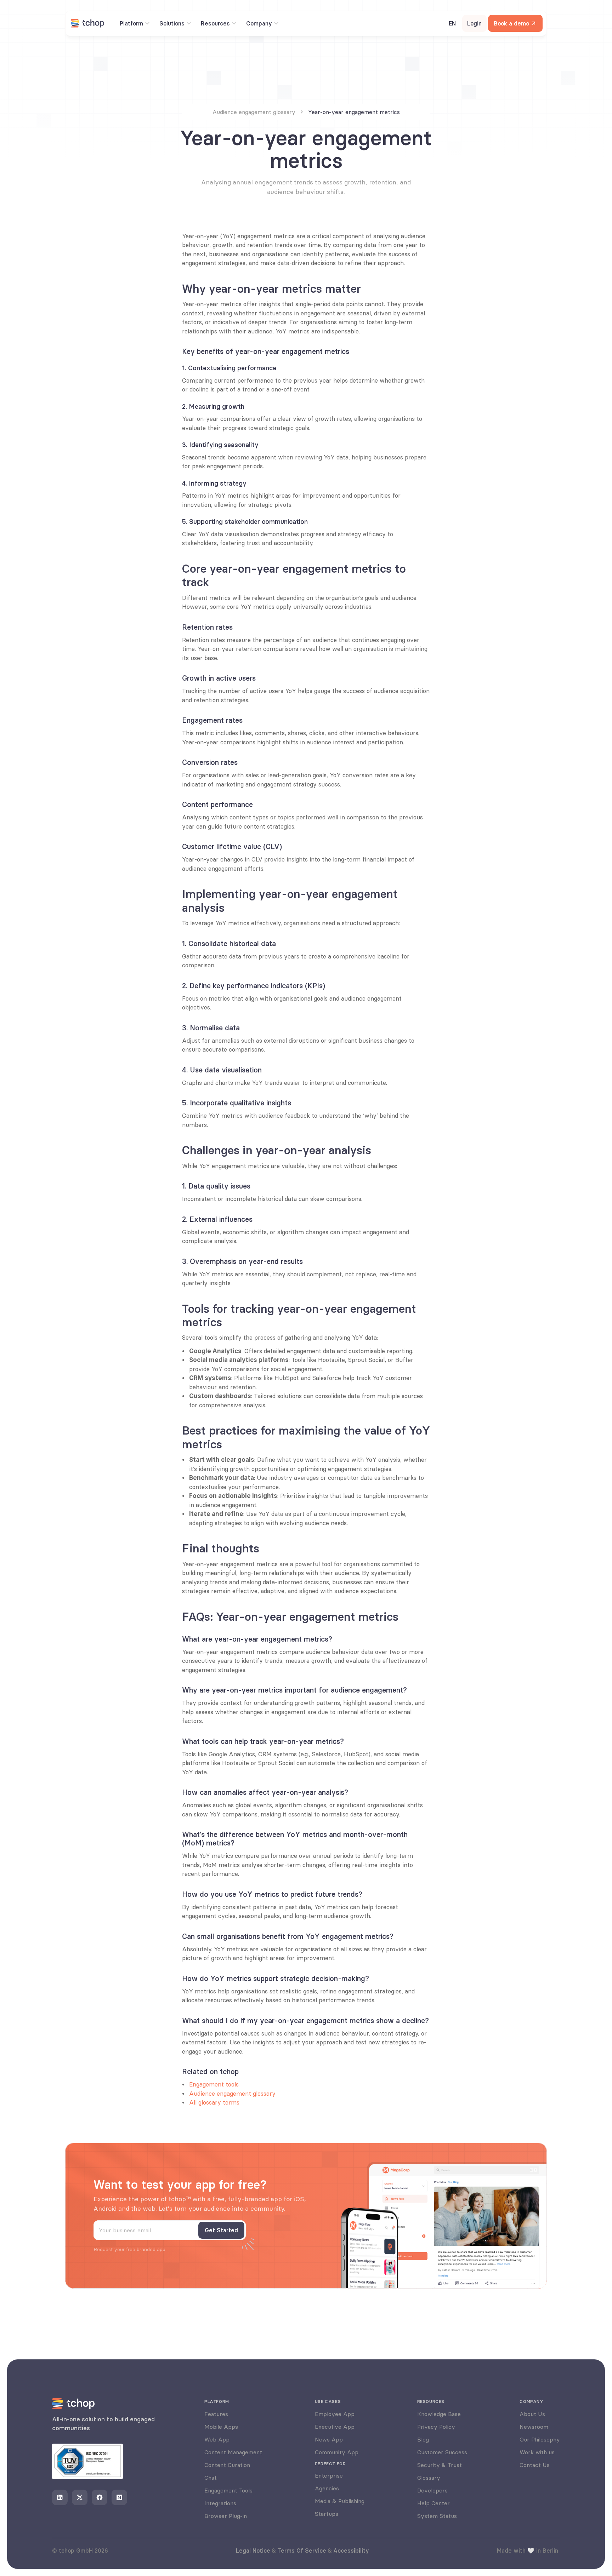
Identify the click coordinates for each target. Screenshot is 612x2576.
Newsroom (534, 2427)
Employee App (335, 2414)
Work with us (537, 2452)
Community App (337, 2452)
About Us (532, 2414)
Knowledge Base (439, 2414)
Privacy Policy (436, 2427)
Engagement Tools (228, 2490)
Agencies (327, 2488)
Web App (217, 2439)
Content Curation (227, 2465)
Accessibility (351, 2551)
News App (329, 2439)
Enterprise (329, 2475)
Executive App (335, 2427)
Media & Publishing (340, 2501)
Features (216, 2414)
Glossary (429, 2478)
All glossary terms (214, 2102)
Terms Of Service (302, 2551)
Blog (423, 2439)
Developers (432, 2490)
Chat (211, 2478)
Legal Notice (253, 2551)
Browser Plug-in (226, 2516)
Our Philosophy (540, 2439)
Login (474, 23)
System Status (437, 2516)
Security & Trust (440, 2465)
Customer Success (442, 2452)
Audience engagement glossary (232, 2094)
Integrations (220, 2503)
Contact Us (535, 2465)
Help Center (433, 2503)
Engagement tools (214, 2084)
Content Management (233, 2452)
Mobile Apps (221, 2427)
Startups (327, 2514)
